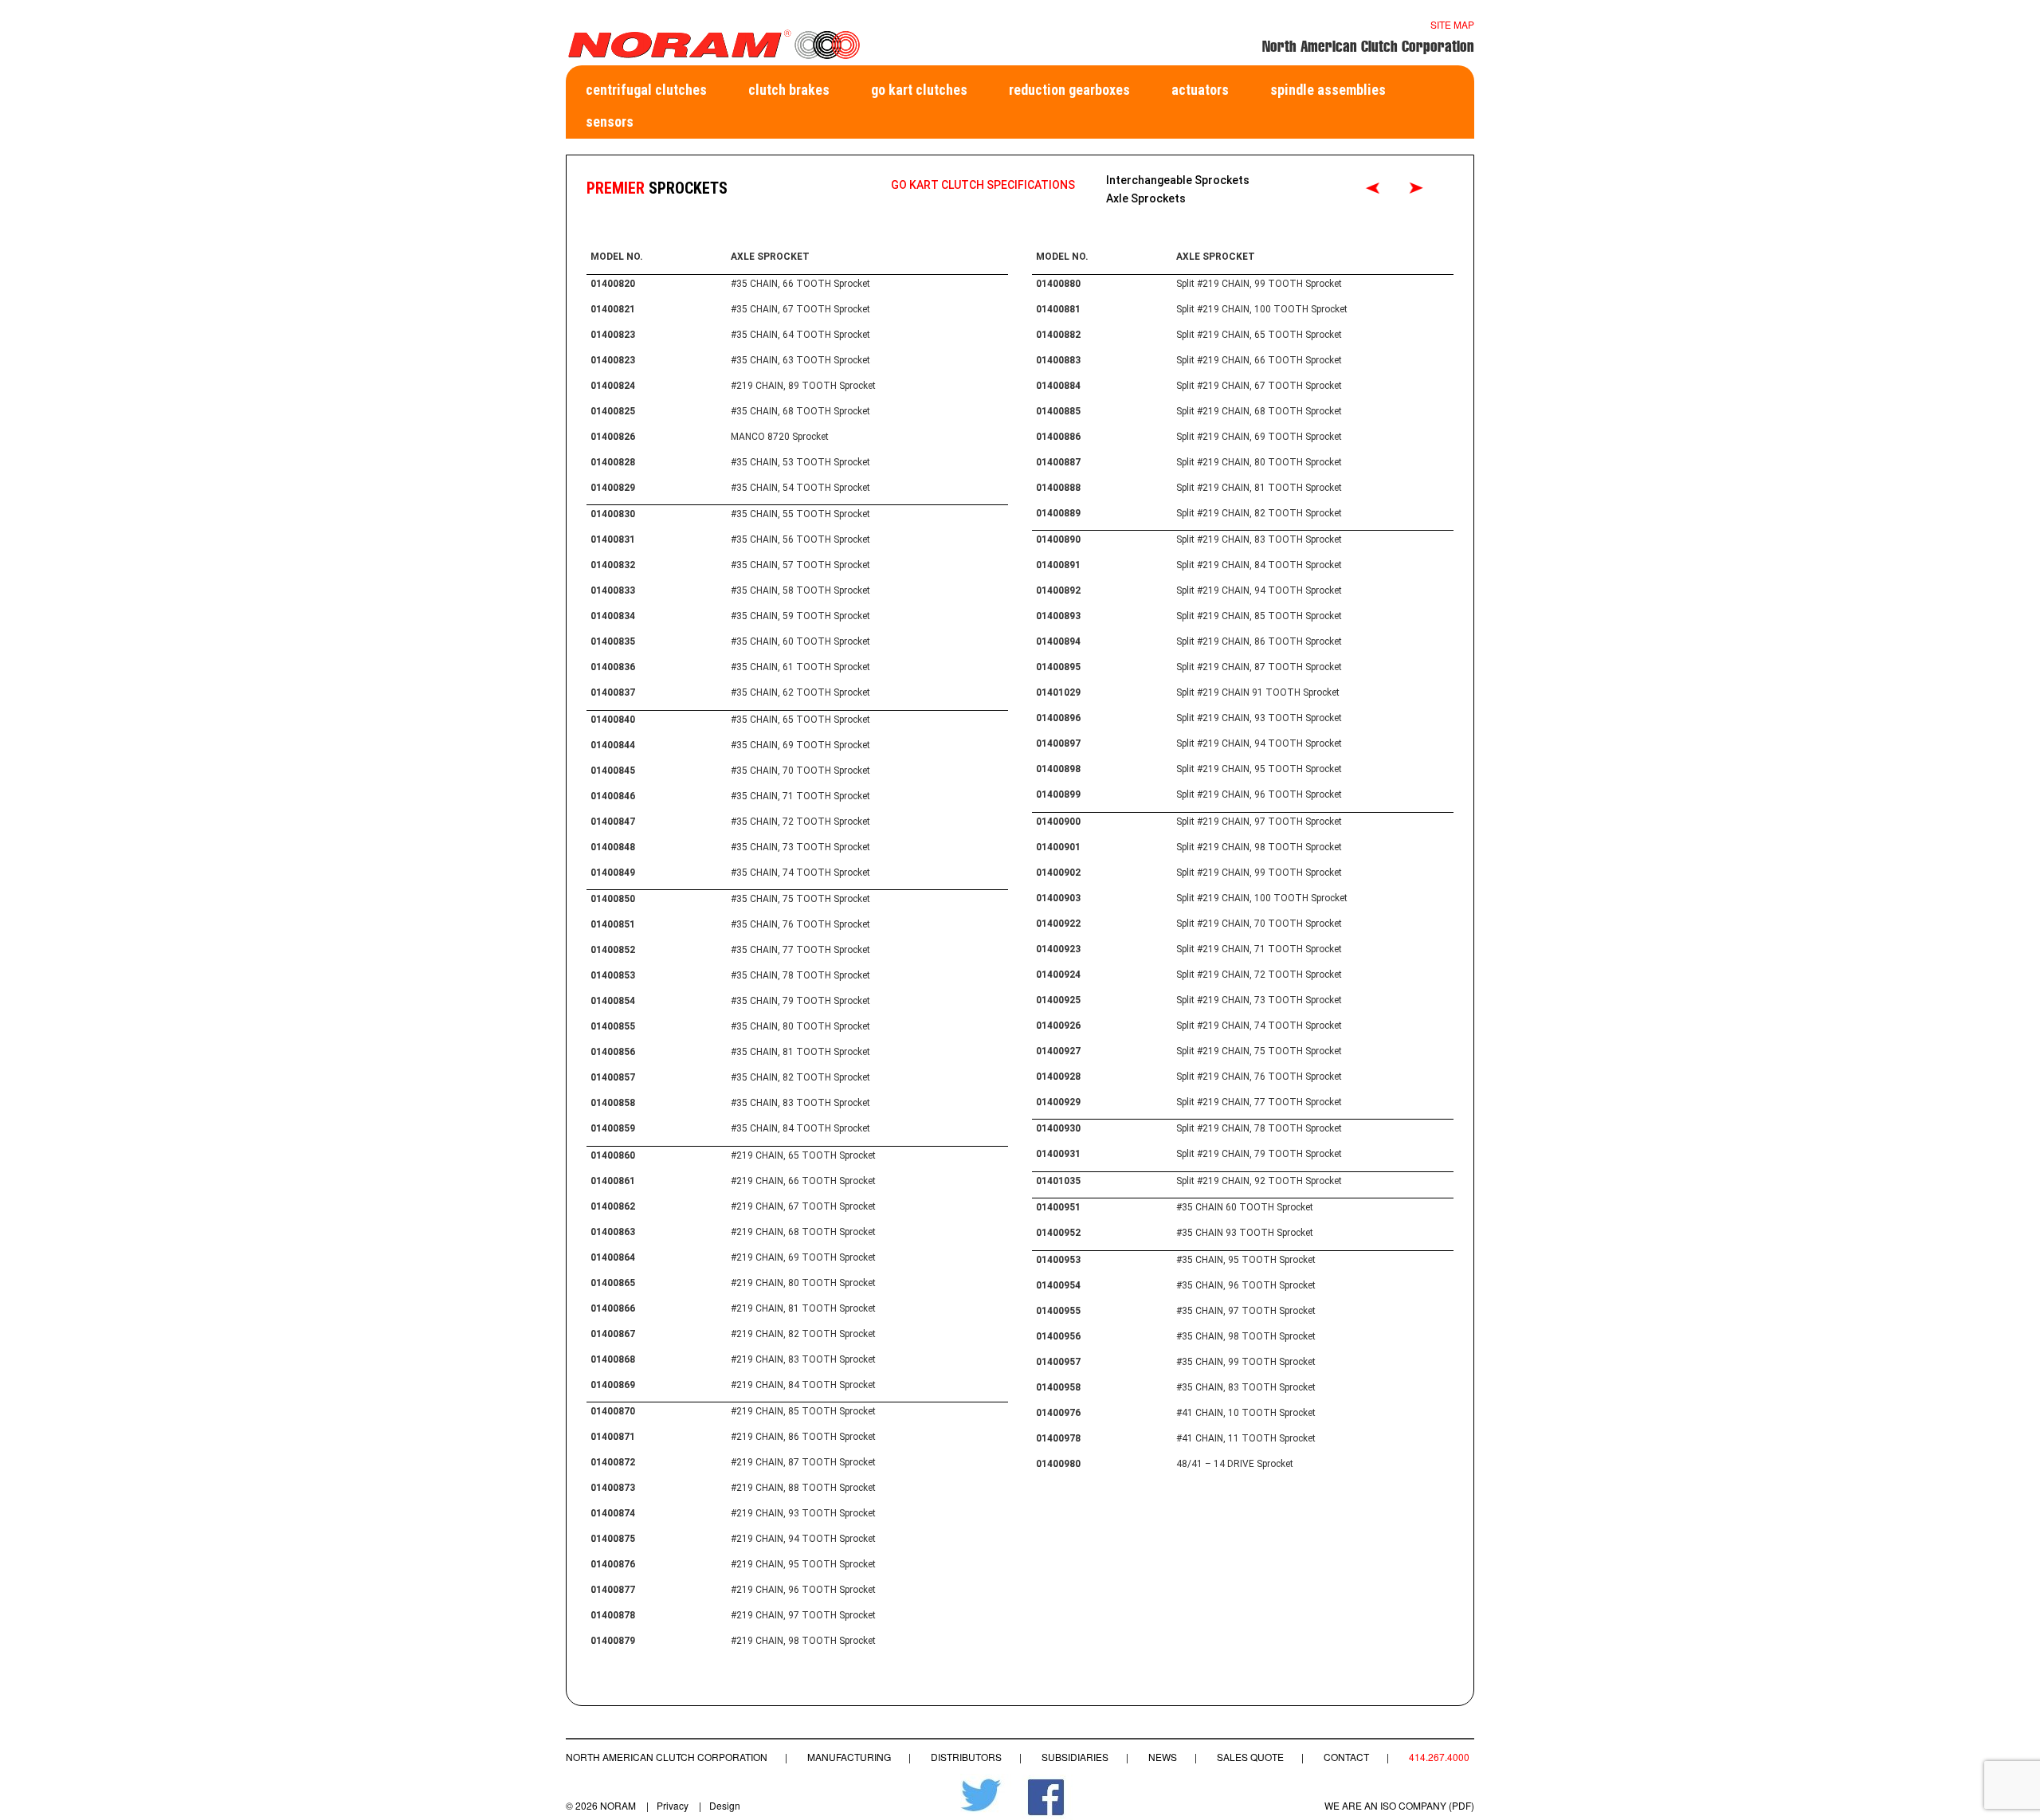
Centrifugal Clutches (646, 90)
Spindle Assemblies (1328, 90)
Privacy (673, 1805)
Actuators (1200, 90)
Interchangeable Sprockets (1178, 180)
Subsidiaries (1075, 1757)
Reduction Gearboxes (1069, 90)
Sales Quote (1250, 1757)
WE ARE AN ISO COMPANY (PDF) (1399, 1805)
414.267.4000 (1439, 1757)
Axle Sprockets (1146, 198)
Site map (1452, 24)
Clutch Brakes (789, 90)
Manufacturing (849, 1757)
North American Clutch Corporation (667, 1757)
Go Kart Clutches (919, 90)
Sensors (610, 122)
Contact (1346, 1757)
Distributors (966, 1757)
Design (725, 1805)
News (1163, 1757)
